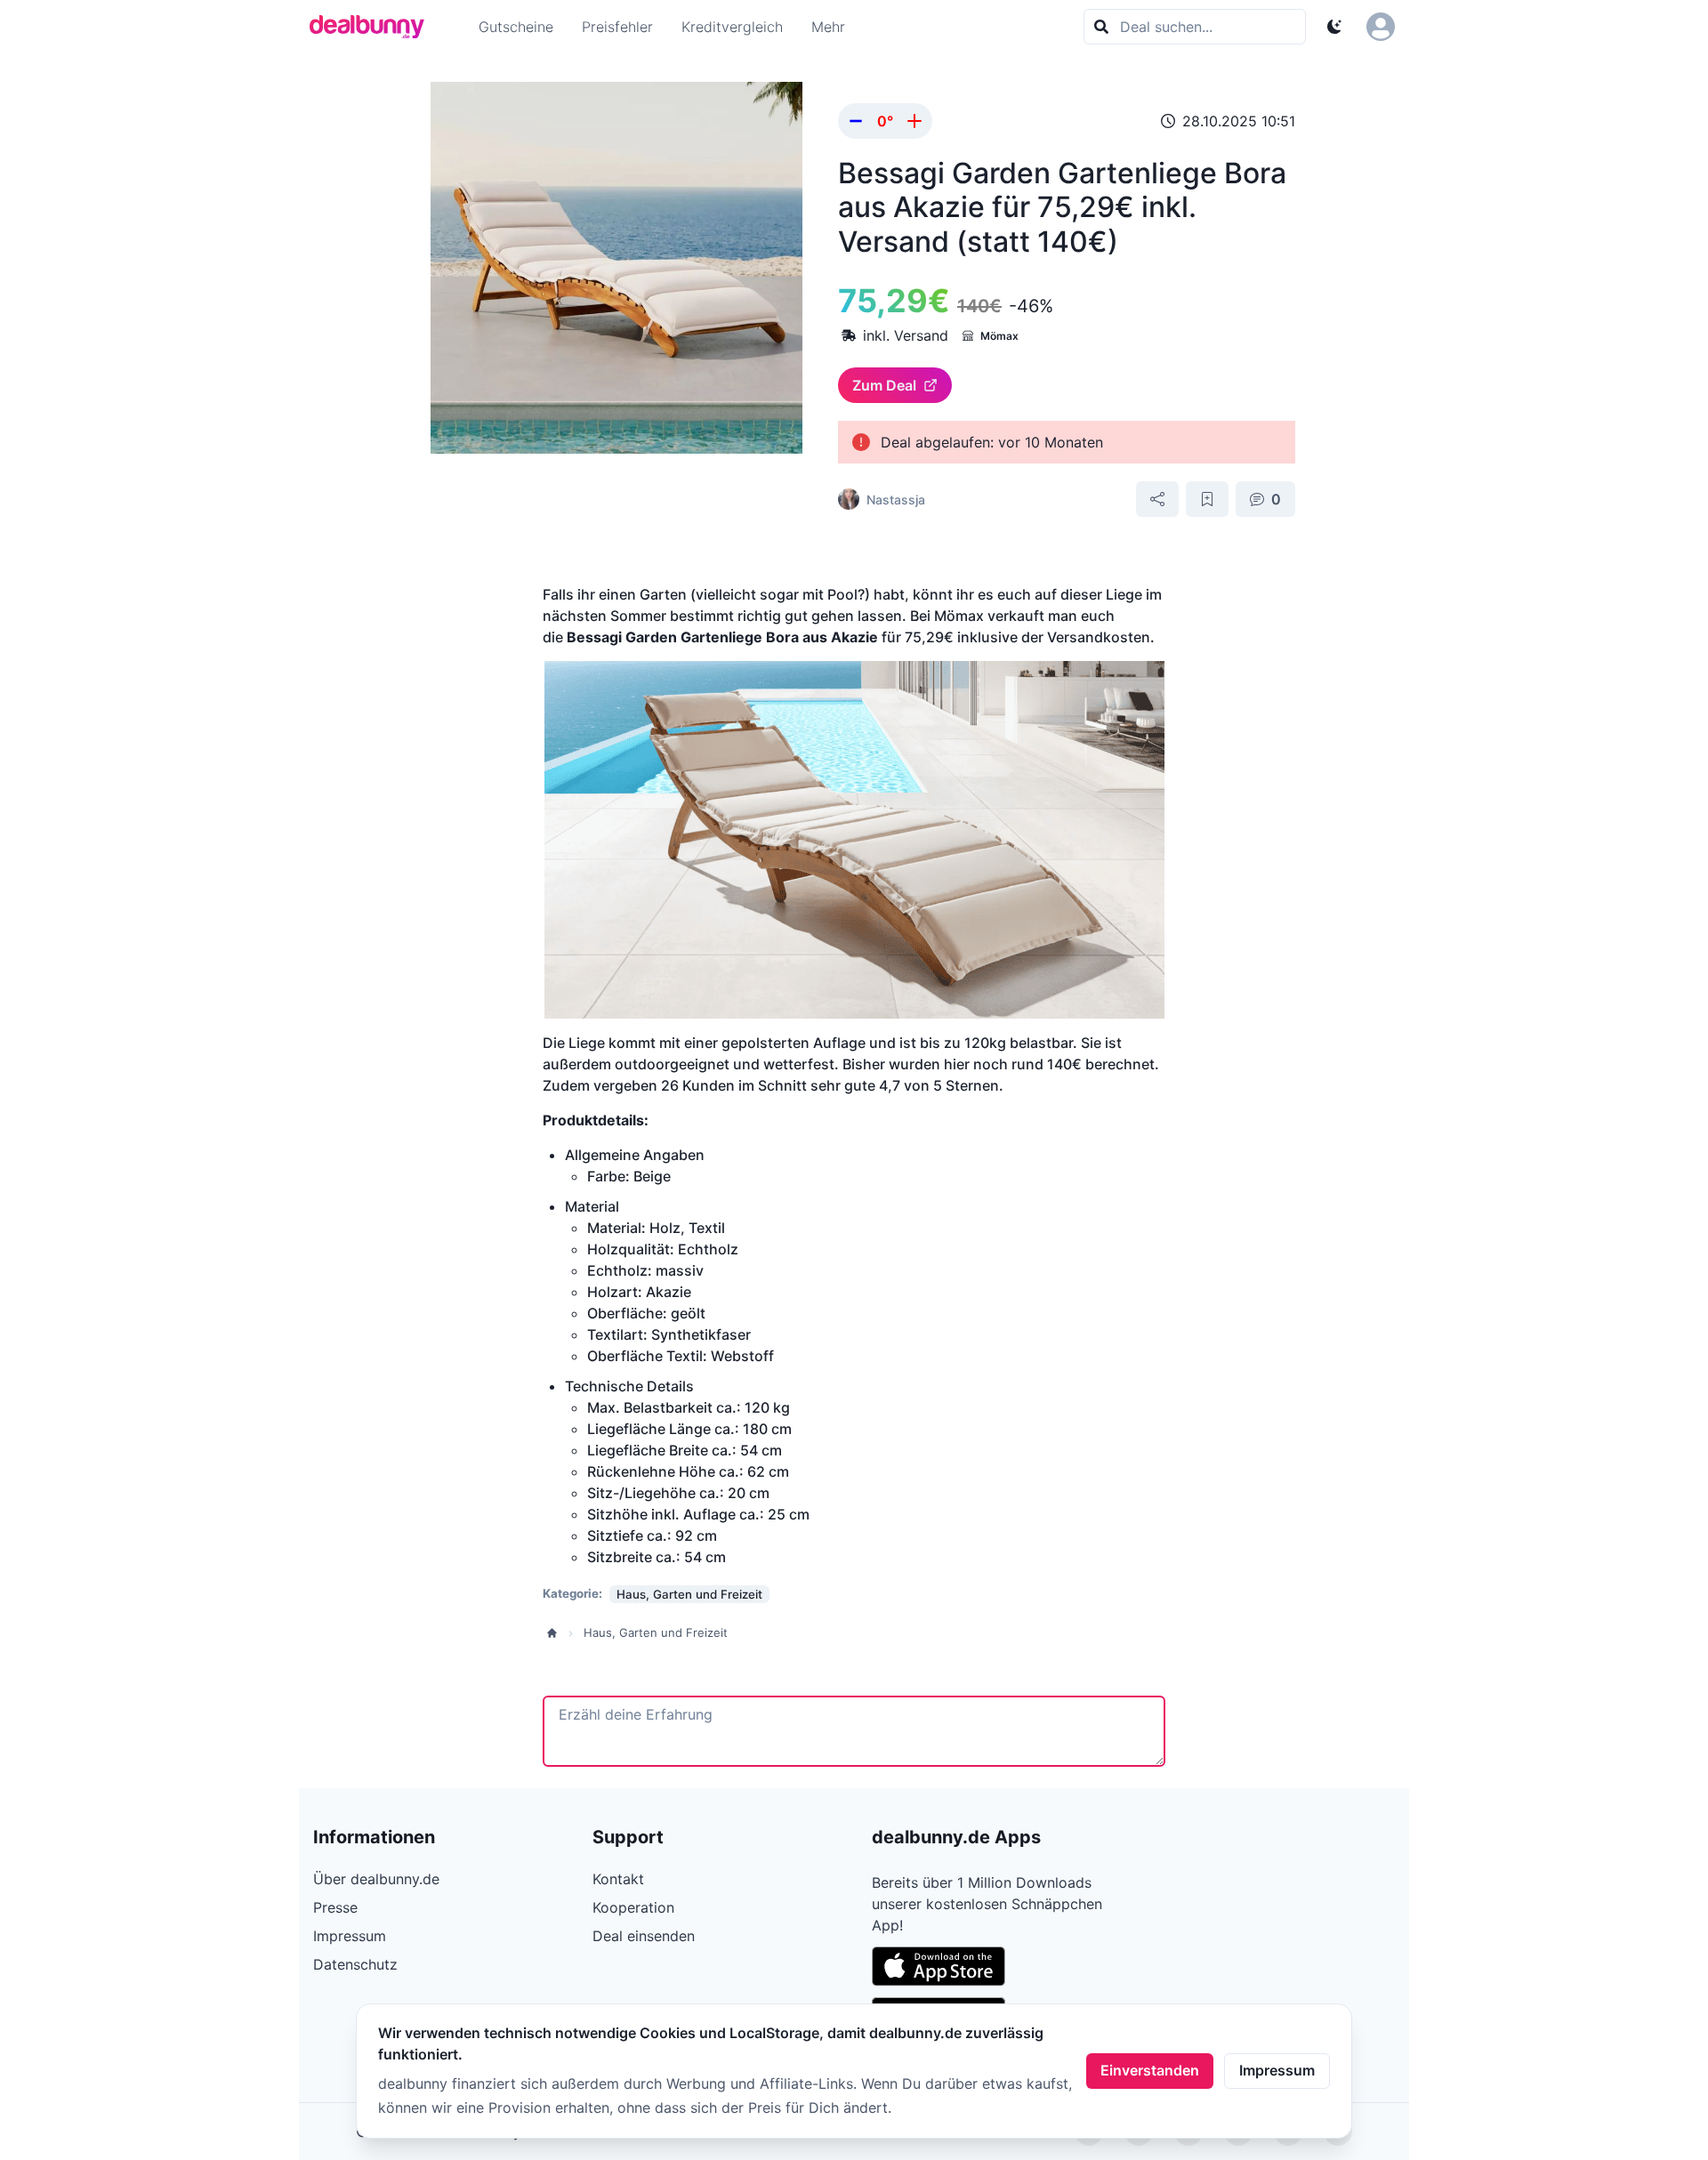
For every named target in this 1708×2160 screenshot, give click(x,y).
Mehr (828, 27)
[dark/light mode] (1334, 27)
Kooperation (633, 1907)
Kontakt (618, 1879)
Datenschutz (355, 1964)
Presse (335, 1907)
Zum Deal (884, 385)
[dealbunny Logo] (373, 27)
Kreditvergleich (732, 27)
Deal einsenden (644, 1936)
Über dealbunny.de (376, 1879)
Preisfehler (617, 27)
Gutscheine (516, 27)
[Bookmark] (1207, 499)
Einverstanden (1150, 2070)
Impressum (1277, 2070)
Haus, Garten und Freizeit (656, 1632)
